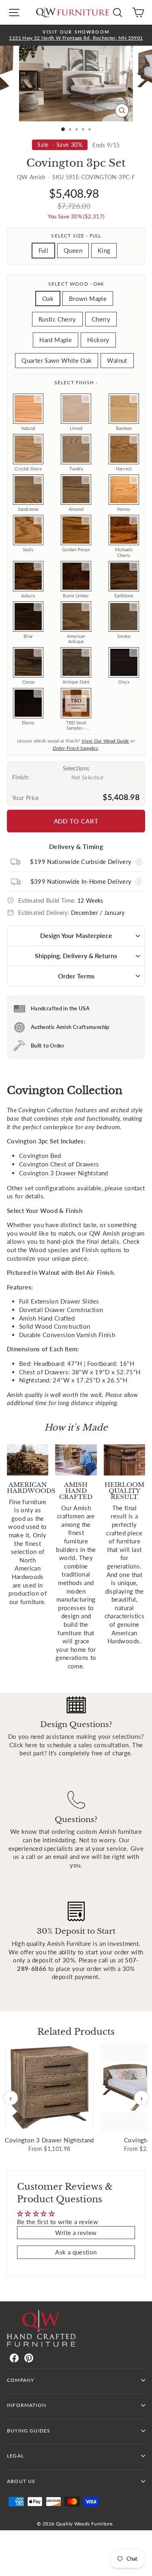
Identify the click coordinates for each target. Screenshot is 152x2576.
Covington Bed (40, 1156)
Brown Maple (88, 298)
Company (20, 2380)
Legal (15, 2456)
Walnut (117, 360)
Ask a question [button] (76, 2252)
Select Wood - (76, 284)
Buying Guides (29, 2431)
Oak (48, 298)
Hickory (98, 340)
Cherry (101, 319)
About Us (21, 2481)
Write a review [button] (76, 2233)
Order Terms (76, 976)
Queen (73, 250)
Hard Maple (56, 340)
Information (27, 2405)
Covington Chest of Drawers (59, 1164)
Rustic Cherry (57, 319)
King (104, 250)
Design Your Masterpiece (76, 935)
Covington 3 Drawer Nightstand (64, 1173)
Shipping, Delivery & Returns (76, 956)
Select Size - (76, 236)
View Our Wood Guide (105, 741)
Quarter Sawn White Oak (57, 360)
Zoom (38, 399)
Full (43, 250)
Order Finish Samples (75, 748)
